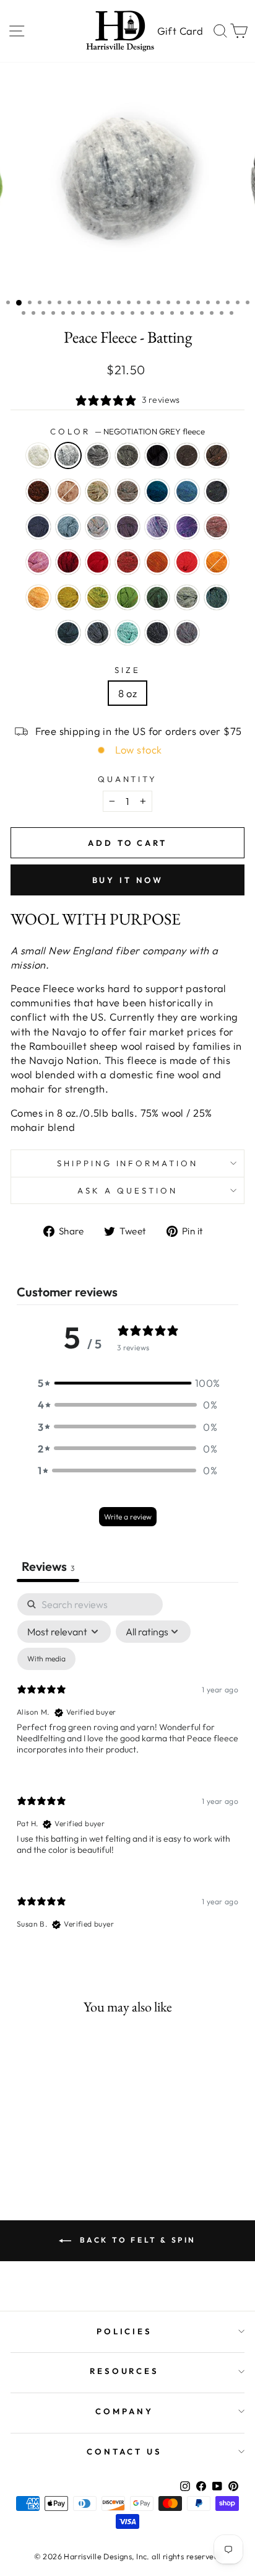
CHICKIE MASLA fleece (38, 597)
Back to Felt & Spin (136, 2240)
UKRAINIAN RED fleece (98, 562)
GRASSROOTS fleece (127, 491)
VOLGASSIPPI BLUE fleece (68, 527)
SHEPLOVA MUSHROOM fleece (127, 562)
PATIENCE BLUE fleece (38, 527)
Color (127, 431)
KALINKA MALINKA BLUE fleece (98, 633)
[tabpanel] (127, 1772)
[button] (127, 1383)
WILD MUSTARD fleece (68, 597)
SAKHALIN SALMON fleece (187, 562)
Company (124, 2411)
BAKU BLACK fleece (157, 455)
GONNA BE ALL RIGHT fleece (217, 597)
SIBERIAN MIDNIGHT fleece (157, 633)
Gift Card (180, 31)
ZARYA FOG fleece (98, 527)
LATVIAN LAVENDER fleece (157, 527)
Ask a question (127, 1190)
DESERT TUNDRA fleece (98, 491)
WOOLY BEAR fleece (217, 455)
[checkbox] (46, 1659)
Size (127, 670)
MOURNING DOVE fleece (217, 527)
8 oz (128, 693)
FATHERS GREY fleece (127, 455)
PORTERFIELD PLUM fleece (127, 527)
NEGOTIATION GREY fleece (68, 455)
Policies (125, 2331)
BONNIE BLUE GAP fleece (217, 491)
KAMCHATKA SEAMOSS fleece (127, 633)
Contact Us (124, 2451)
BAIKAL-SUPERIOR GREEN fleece (68, 633)
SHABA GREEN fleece (127, 597)
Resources (125, 2371)
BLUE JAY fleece (187, 491)
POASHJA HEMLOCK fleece (157, 597)
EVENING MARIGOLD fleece (217, 562)
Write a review (128, 1517)
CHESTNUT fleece (38, 491)
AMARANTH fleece (68, 562)
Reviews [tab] (48, 1566)
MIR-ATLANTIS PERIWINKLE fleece (187, 527)
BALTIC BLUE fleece (157, 491)
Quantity (128, 779)
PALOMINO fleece (68, 491)
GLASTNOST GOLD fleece (157, 562)
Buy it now (128, 880)
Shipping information (128, 1163)
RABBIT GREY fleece (98, 455)
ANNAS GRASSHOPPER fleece (187, 597)
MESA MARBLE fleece (187, 633)
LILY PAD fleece (98, 597)
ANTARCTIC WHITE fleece (38, 455)
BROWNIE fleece (187, 455)
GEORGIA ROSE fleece (38, 562)
